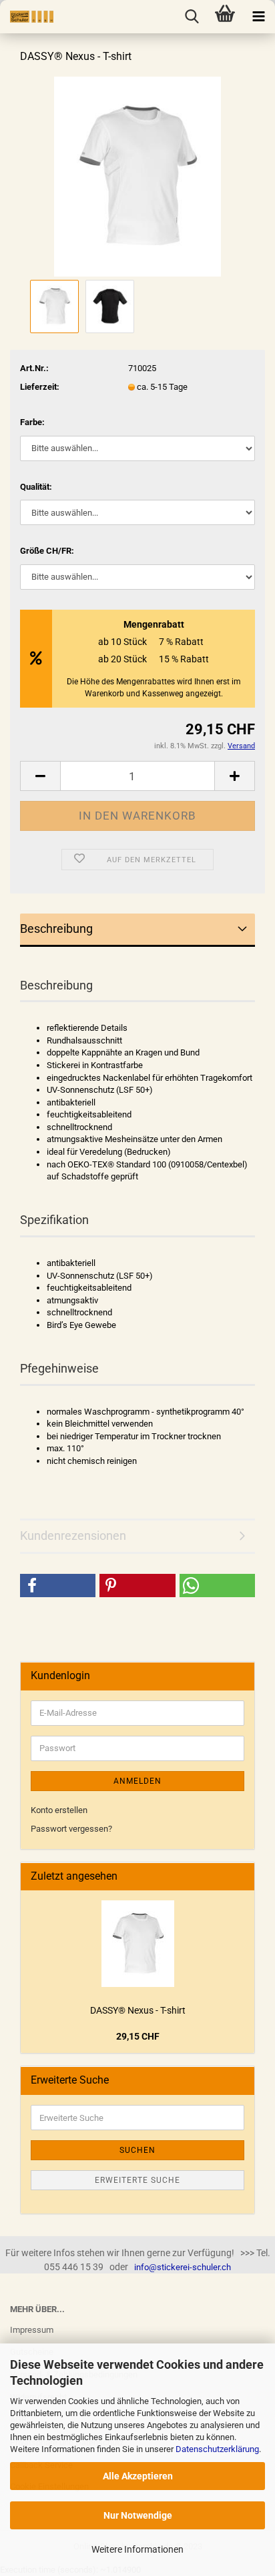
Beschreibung (56, 929)
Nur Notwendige (138, 2515)
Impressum (32, 2330)
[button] (58, 1586)
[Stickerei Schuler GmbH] (27, 17)
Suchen (137, 2150)
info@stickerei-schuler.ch (183, 2267)
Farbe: (32, 422)
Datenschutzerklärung (217, 2449)
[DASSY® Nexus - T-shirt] (137, 176)
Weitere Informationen (137, 2549)
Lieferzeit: (40, 387)
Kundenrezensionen (73, 1536)
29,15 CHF (138, 2036)
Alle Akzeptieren (138, 2476)
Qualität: (36, 487)
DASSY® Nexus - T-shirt (138, 2010)
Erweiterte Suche (137, 2180)
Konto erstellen (59, 1810)
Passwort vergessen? (71, 1829)
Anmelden (137, 1781)
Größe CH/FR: (47, 551)
